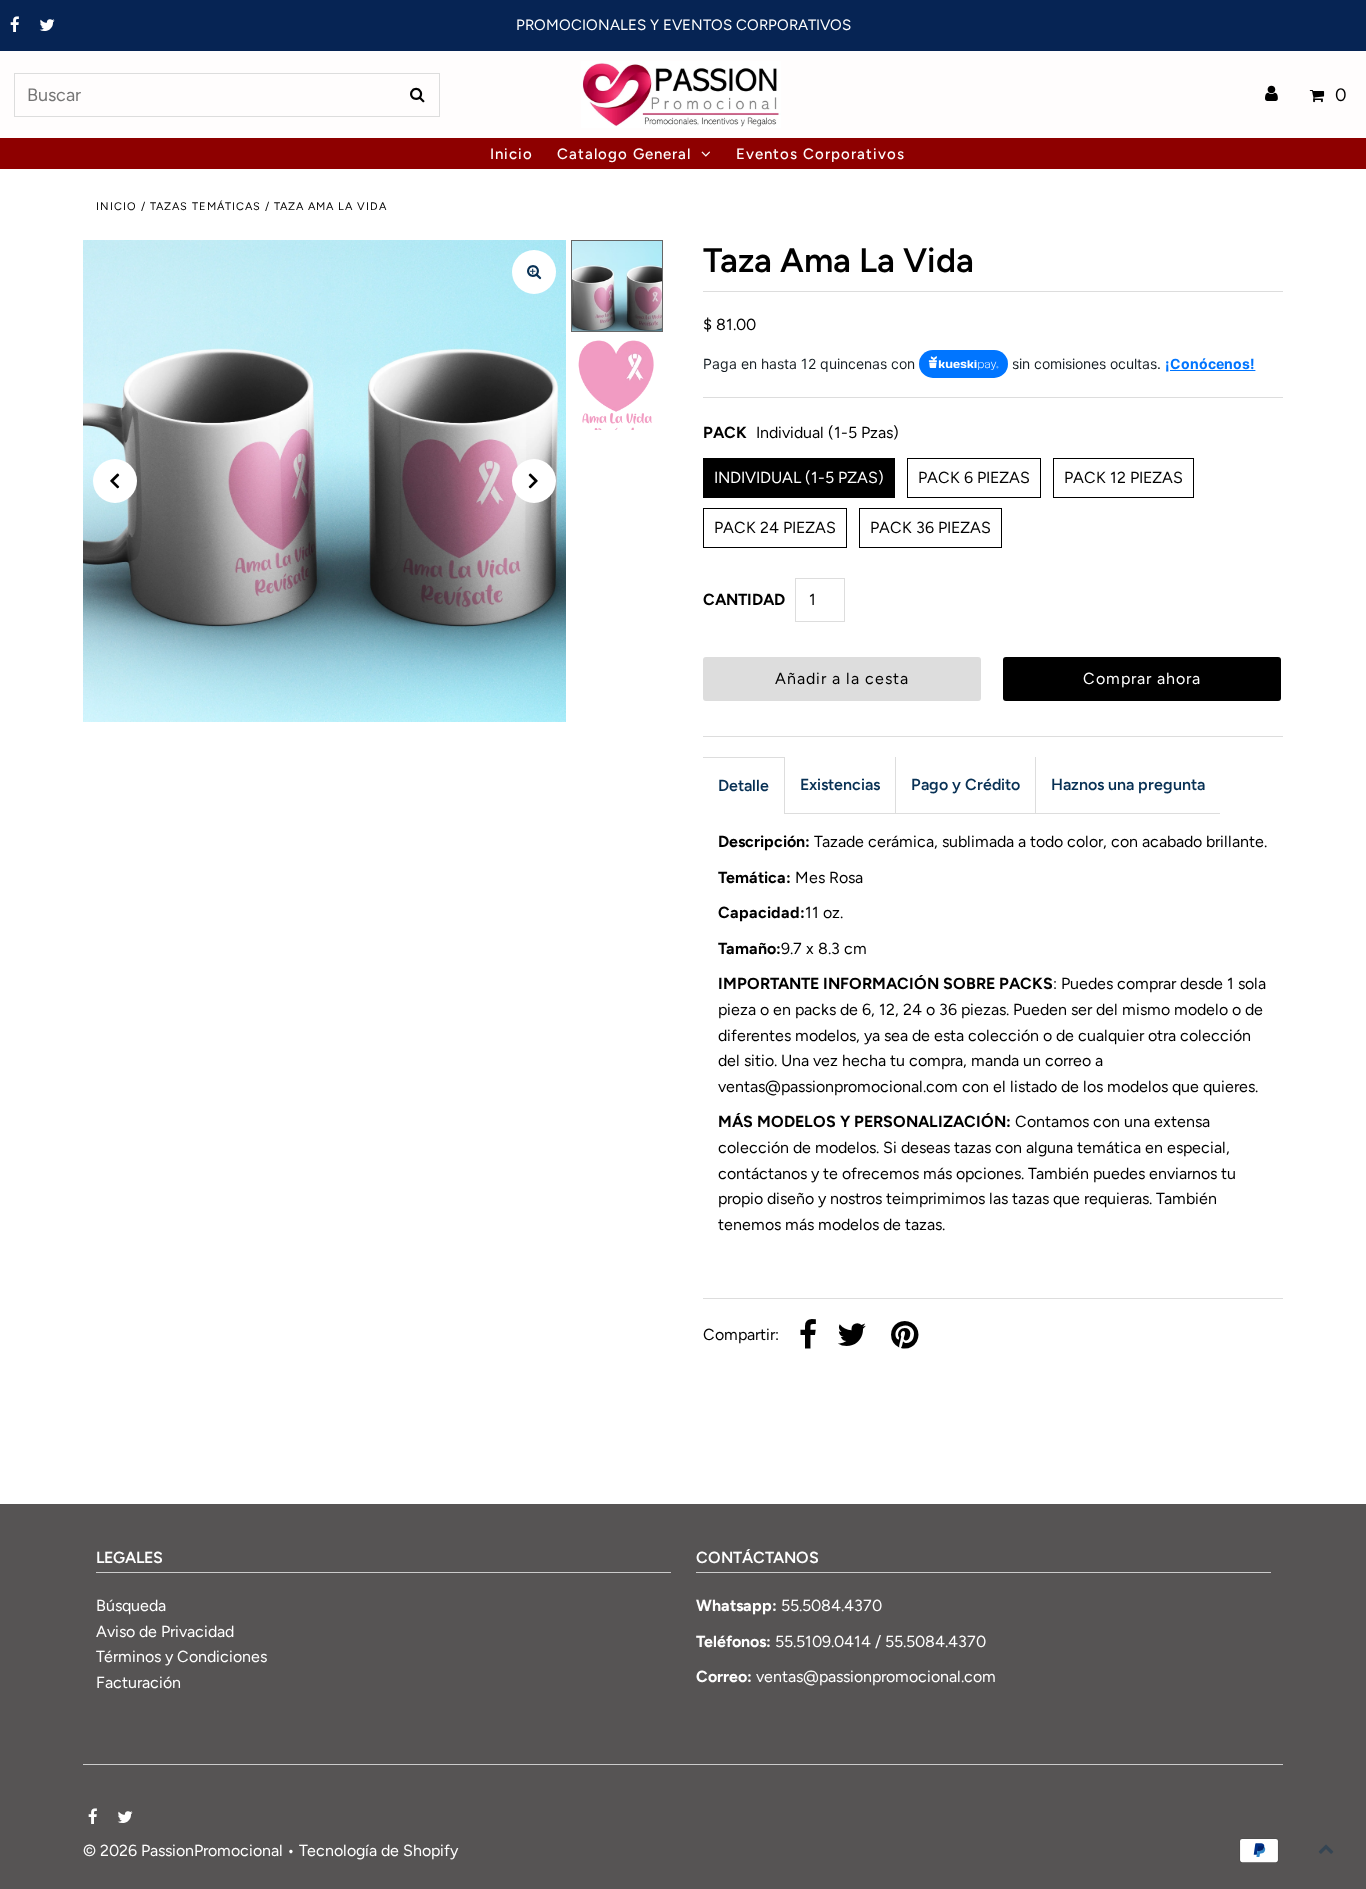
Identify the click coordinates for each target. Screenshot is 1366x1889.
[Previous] (115, 481)
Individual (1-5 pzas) (799, 477)
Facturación (138, 1682)
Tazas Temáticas (205, 206)
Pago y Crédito (965, 784)
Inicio (116, 206)
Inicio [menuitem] (511, 154)
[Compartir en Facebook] (808, 1336)
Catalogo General (624, 154)
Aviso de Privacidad (165, 1631)
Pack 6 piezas (974, 477)
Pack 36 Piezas (930, 527)
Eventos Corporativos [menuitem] (820, 154)
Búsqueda (131, 1605)
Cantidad (744, 599)
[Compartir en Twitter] (852, 1336)
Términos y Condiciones (181, 1656)
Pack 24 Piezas (775, 527)
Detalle (743, 785)
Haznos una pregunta (1128, 784)
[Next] (534, 481)
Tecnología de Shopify (378, 1850)
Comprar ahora (1142, 678)
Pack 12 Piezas (1123, 477)
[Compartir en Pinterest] (904, 1336)
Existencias (840, 784)
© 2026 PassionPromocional (183, 1850)
